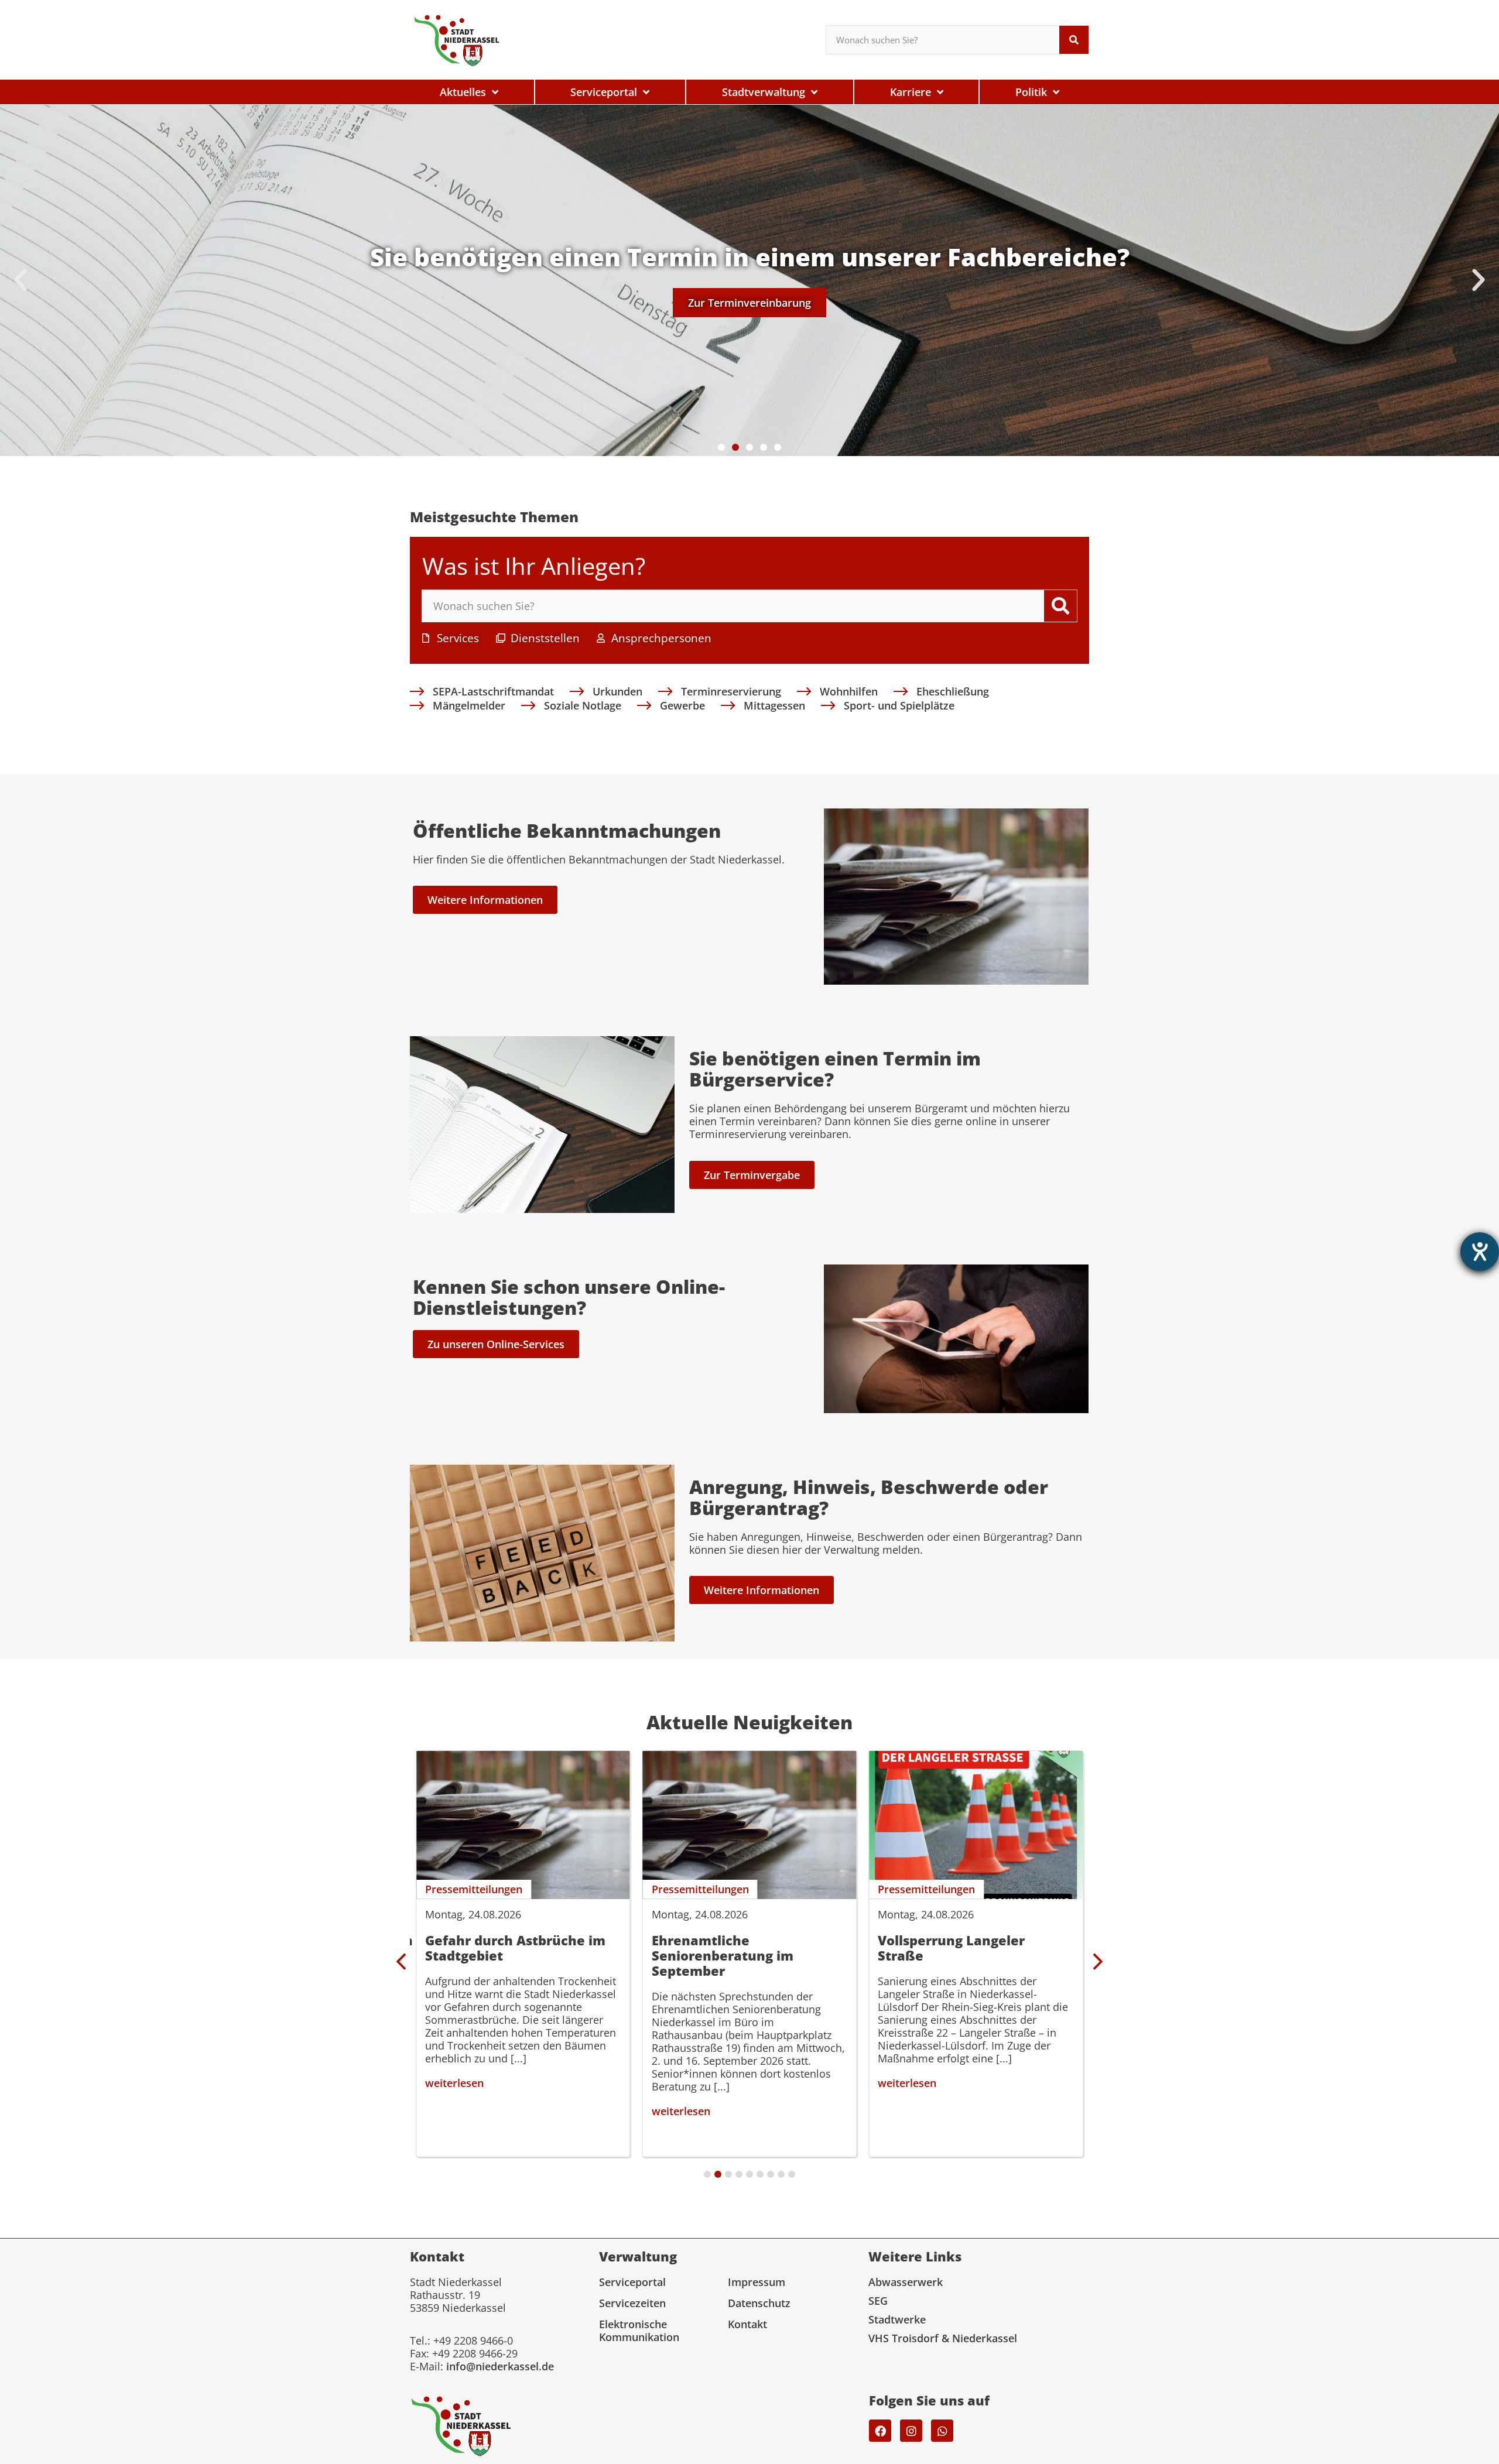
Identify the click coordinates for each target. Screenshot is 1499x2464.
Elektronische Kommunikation (639, 2331)
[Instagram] (911, 2431)
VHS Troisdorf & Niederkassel (943, 2338)
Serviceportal (632, 2282)
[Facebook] (880, 2431)
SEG (878, 2301)
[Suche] (1074, 40)
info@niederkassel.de (500, 2366)
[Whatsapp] (942, 2431)
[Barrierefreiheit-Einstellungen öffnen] (1480, 1252)
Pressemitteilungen (474, 1889)
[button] (20, 280)
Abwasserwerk (906, 2282)
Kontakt (747, 2324)
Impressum (757, 2282)
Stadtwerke (897, 2319)
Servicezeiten (632, 2303)
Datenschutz (759, 2303)
